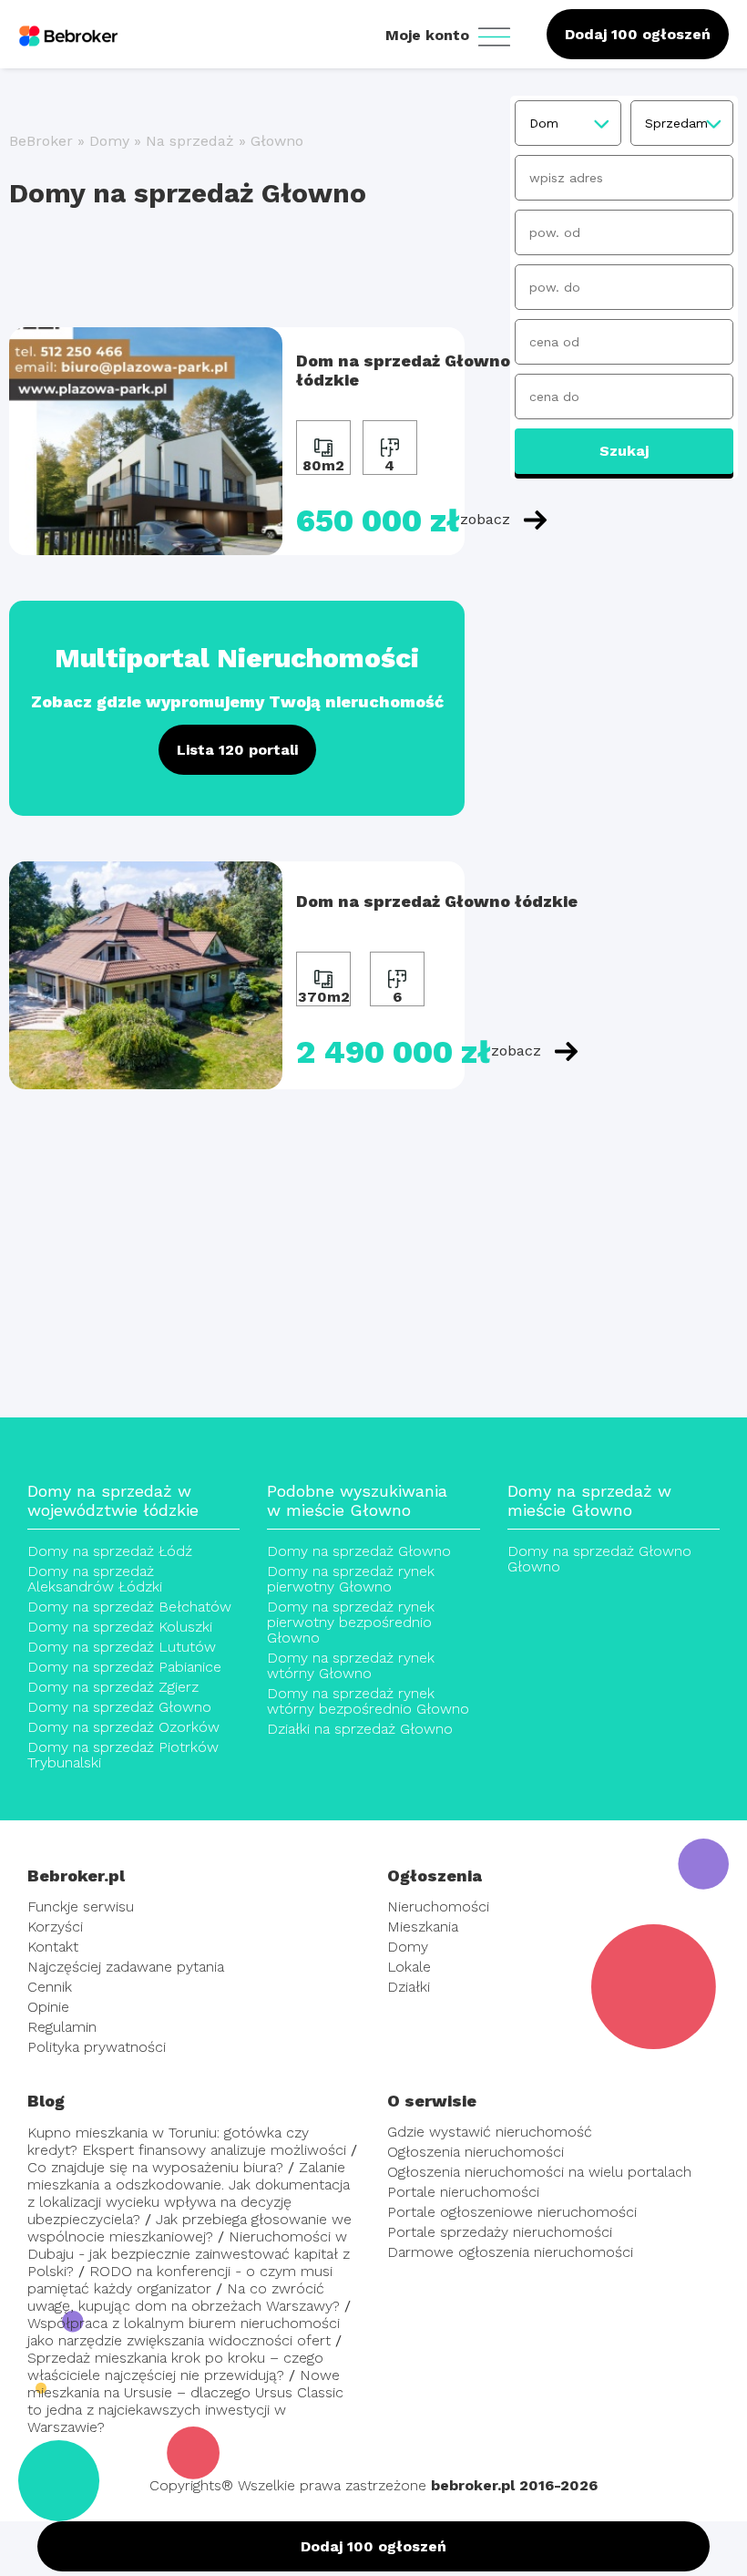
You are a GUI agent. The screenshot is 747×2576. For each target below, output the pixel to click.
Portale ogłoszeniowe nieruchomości (512, 2212)
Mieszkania (423, 1927)
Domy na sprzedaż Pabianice (124, 1667)
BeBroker (41, 141)
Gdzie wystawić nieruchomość (490, 2132)
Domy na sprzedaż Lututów (122, 1647)
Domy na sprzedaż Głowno (119, 1707)
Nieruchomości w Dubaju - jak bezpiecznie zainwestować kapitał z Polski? (189, 2254)
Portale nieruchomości (463, 2192)
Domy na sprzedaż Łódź (110, 1551)
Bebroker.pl (76, 1875)
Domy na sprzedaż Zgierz (113, 1687)
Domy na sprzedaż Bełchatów (129, 1607)
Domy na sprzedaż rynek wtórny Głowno (351, 1665)
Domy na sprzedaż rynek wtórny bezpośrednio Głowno (368, 1701)
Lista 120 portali (237, 750)
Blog (46, 2101)
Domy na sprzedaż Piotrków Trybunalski (123, 1755)
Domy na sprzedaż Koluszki (120, 1627)
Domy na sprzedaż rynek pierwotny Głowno (351, 1579)
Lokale (409, 1967)
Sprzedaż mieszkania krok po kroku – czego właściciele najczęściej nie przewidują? (175, 2366)
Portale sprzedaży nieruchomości (500, 2232)
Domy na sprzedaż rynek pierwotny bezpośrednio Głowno (351, 1622)
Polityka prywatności (97, 2047)
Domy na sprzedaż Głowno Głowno (599, 1559)
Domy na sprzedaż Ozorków (123, 1727)
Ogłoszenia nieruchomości (476, 2152)
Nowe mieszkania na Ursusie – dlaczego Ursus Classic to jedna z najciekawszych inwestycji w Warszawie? (185, 2401)
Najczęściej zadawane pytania (126, 1967)
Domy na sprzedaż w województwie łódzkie (113, 1500)
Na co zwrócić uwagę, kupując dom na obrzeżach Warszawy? (184, 2297)
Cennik (50, 1987)
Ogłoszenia (435, 1875)
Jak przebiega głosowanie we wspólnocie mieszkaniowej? (189, 2228)
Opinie (48, 2007)
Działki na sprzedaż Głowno (360, 1729)
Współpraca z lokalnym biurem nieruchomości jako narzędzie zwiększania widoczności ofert (184, 2332)
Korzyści (55, 1927)
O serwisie (432, 2101)
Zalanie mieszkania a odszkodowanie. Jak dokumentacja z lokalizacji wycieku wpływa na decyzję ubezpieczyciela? (189, 2193)
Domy (109, 141)
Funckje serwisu (81, 1906)
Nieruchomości (438, 1906)
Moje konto (430, 35)
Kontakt (53, 1947)
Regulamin (62, 2027)
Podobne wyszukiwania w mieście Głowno (357, 1500)
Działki (409, 1987)
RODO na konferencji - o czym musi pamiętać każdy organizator (180, 2280)
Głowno (277, 141)
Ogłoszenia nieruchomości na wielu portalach (539, 2172)
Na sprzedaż (190, 141)
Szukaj (624, 451)
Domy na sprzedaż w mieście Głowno (589, 1500)
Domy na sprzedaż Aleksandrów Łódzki (95, 1579)
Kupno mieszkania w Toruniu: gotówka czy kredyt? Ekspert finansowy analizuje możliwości (187, 2141)
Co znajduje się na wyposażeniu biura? (155, 2167)
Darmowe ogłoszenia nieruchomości (510, 2252)
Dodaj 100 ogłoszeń (638, 34)
